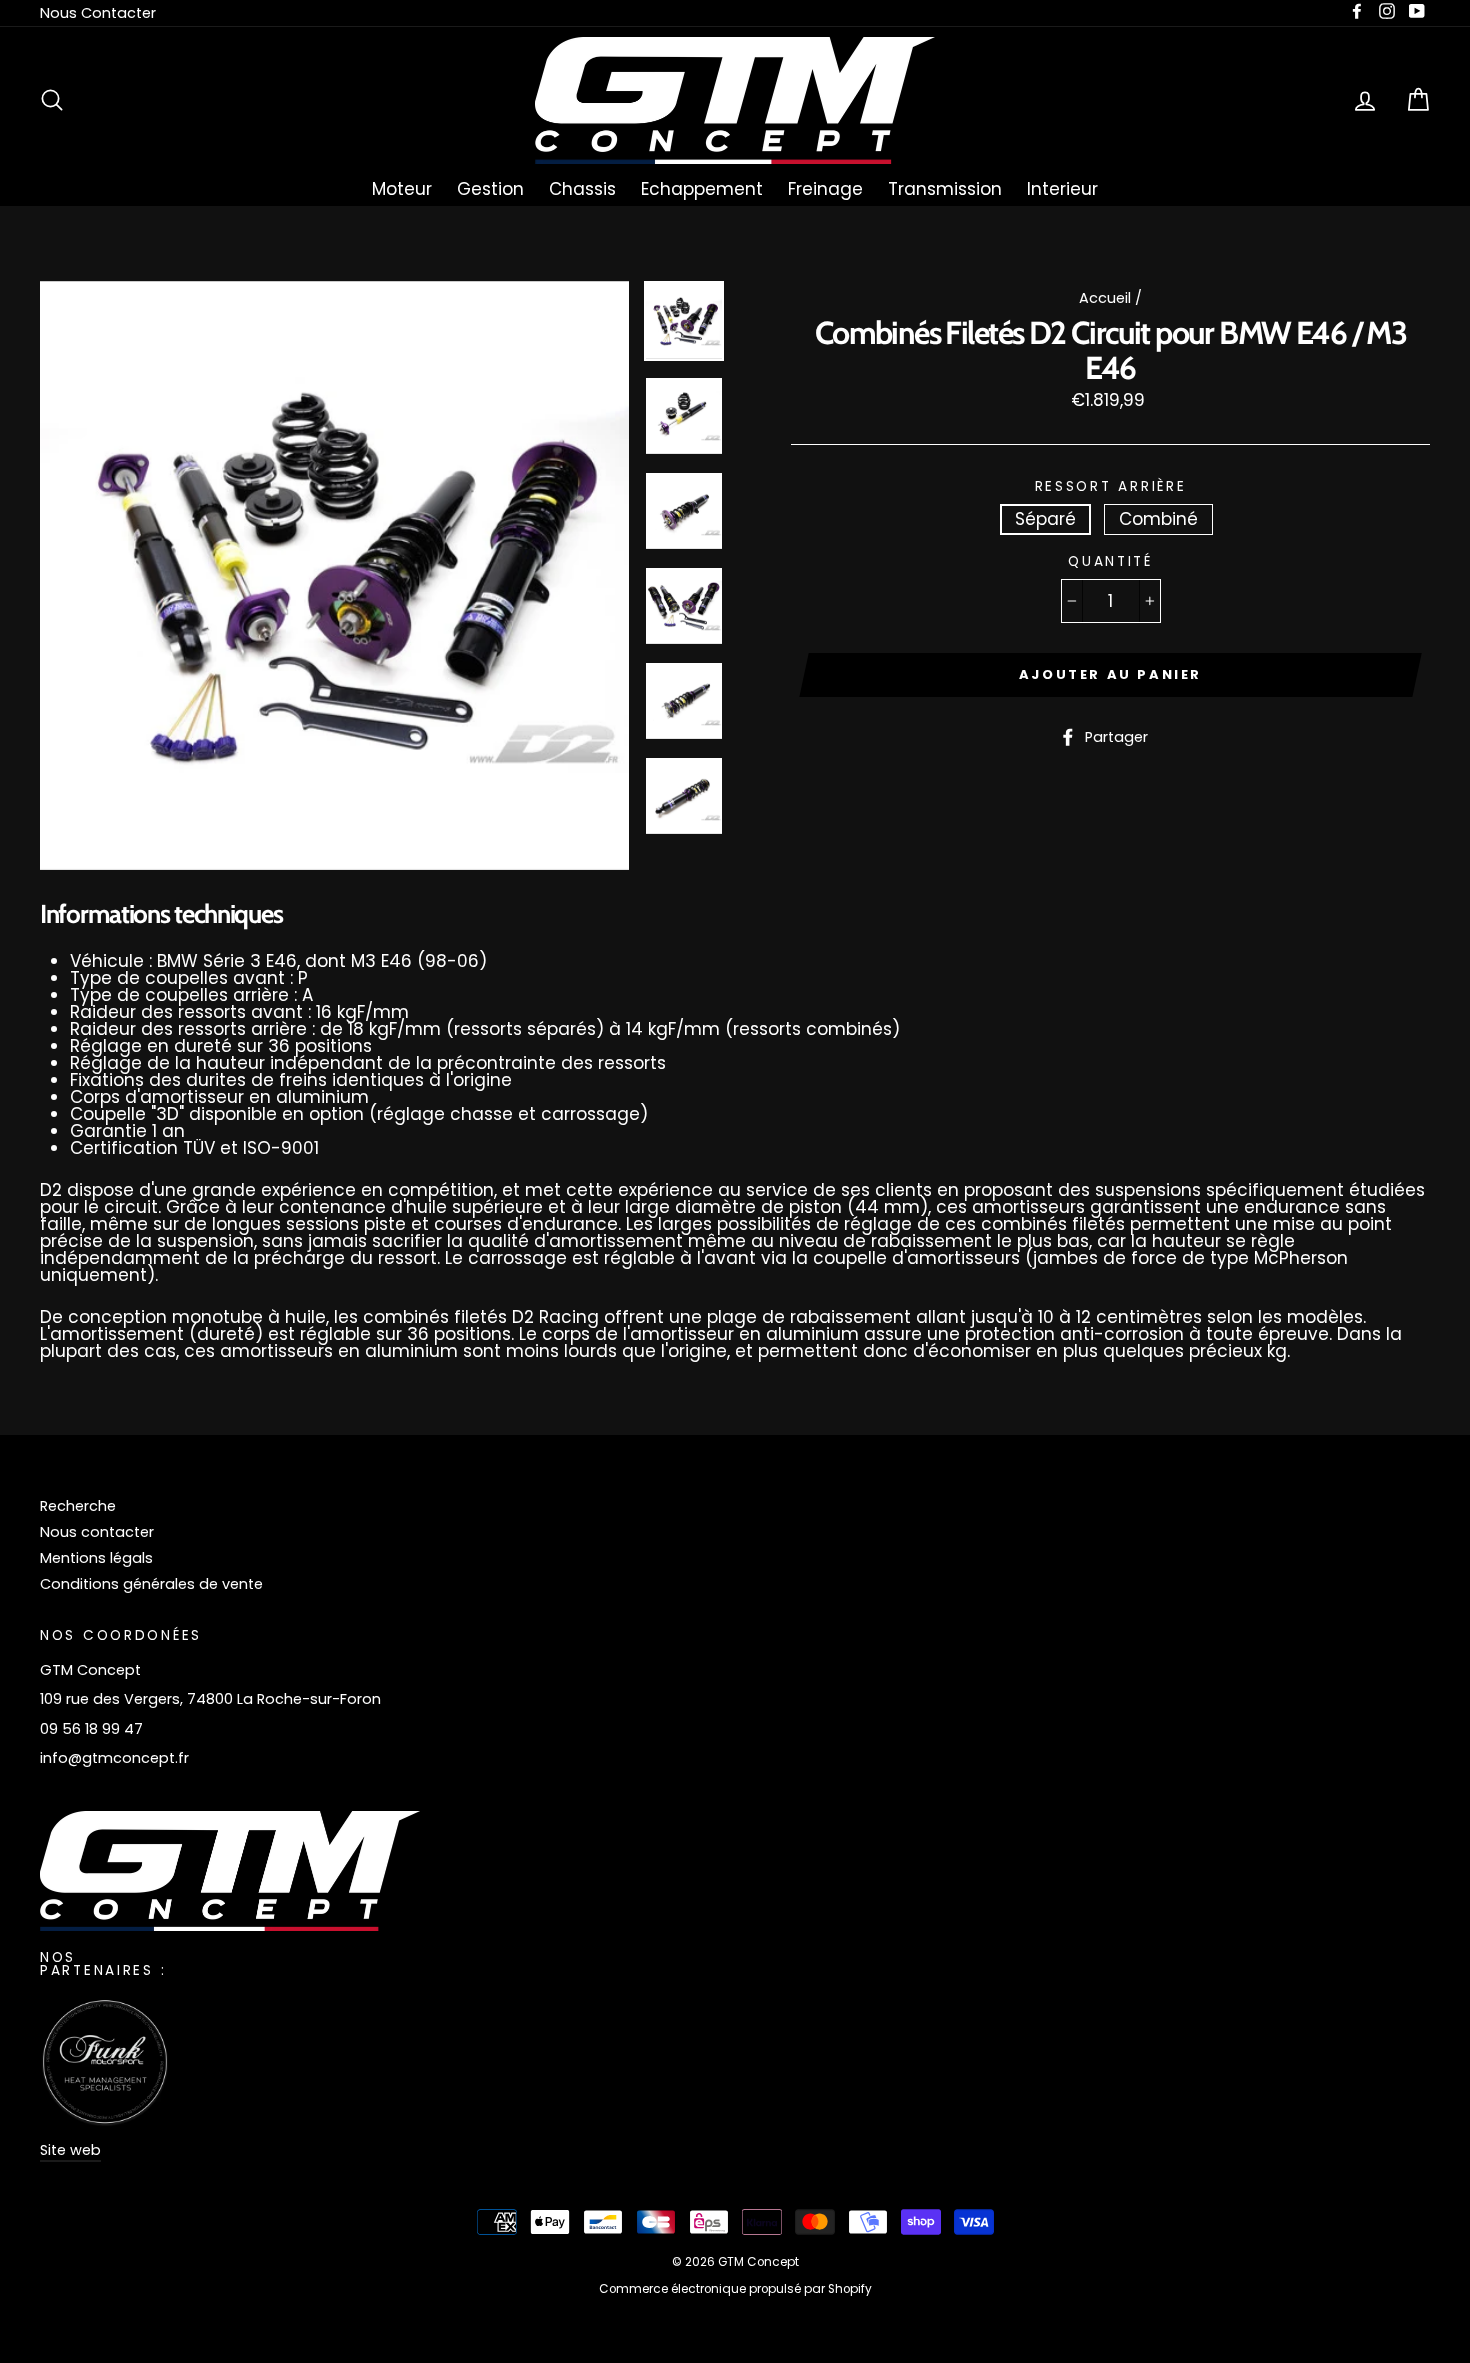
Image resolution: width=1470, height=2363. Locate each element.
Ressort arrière (1111, 487)
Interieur (1062, 189)
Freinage (825, 189)
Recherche (78, 1506)
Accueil (1105, 298)
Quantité (1110, 562)
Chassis (582, 189)
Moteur (402, 189)
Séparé (1045, 519)
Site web (70, 2150)
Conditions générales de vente (151, 1584)
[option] (334, 575)
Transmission (945, 189)
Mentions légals (96, 1558)
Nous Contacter (98, 13)
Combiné (1158, 519)
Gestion (490, 189)
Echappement (702, 189)
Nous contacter (97, 1532)
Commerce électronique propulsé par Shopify (735, 2289)
